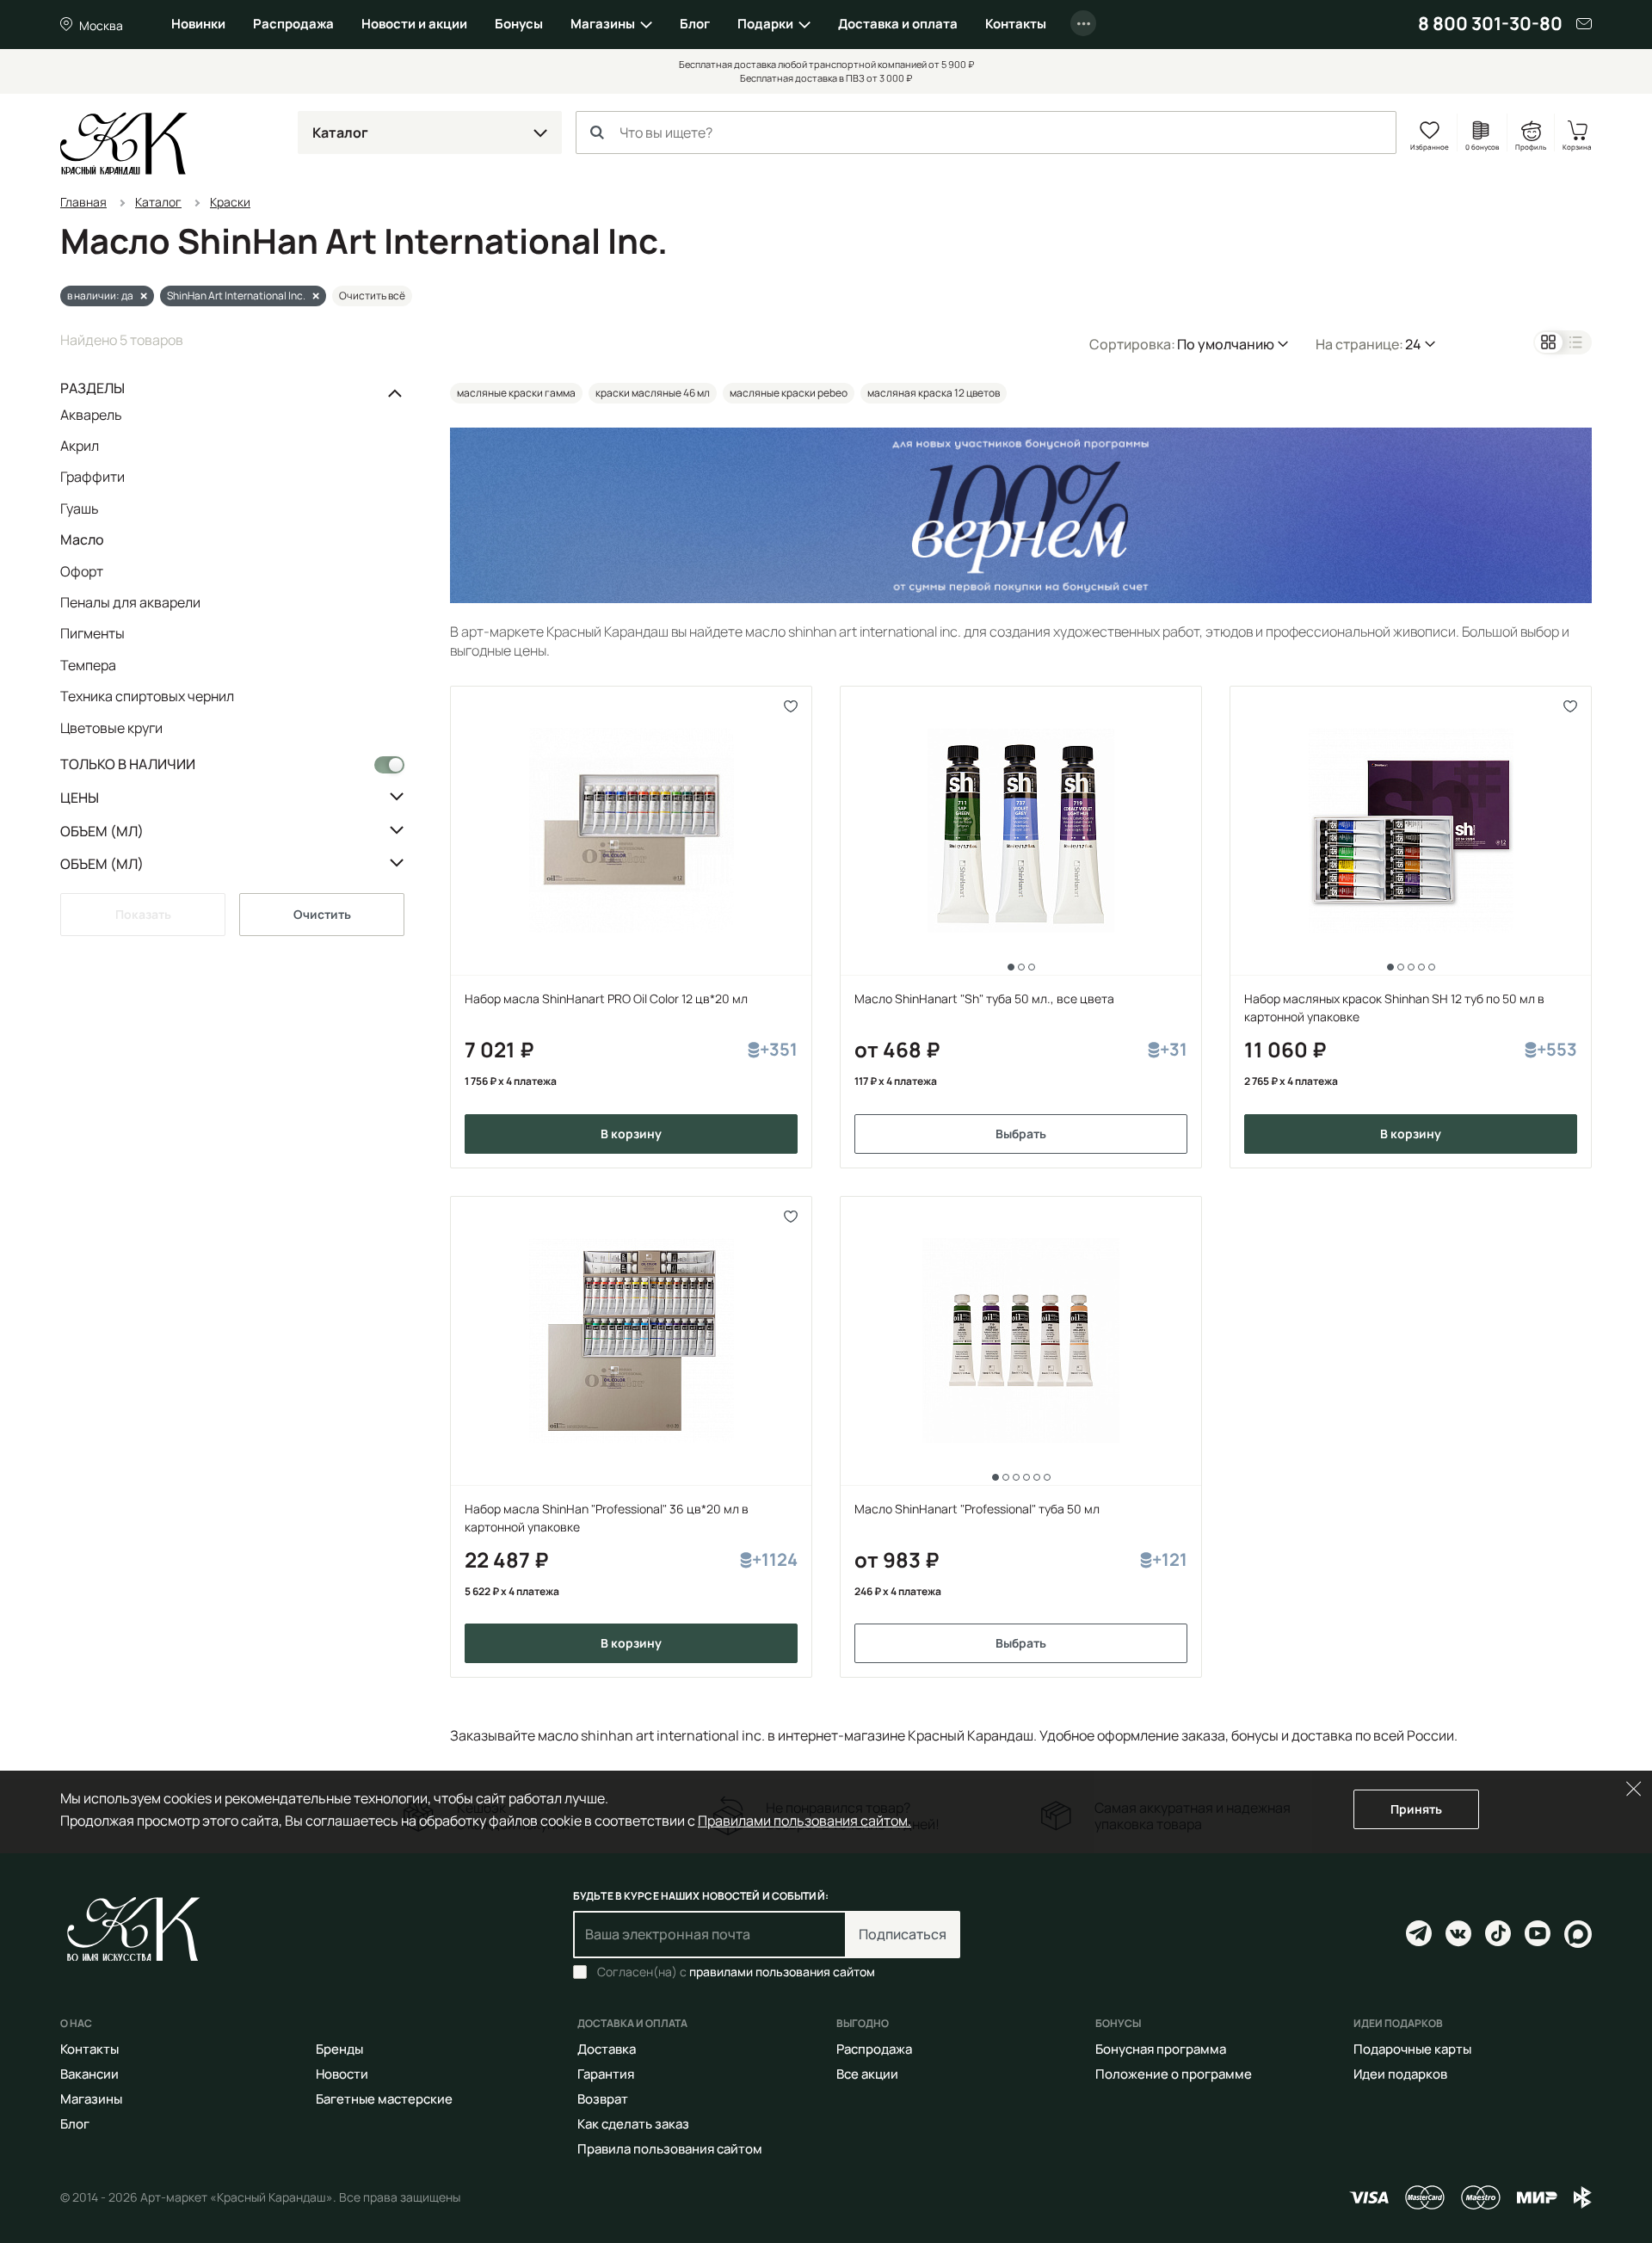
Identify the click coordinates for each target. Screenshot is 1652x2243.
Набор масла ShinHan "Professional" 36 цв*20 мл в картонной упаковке (607, 1518)
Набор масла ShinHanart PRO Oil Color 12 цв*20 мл (606, 998)
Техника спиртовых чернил (147, 696)
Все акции (867, 2074)
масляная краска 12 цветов (934, 393)
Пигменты (92, 633)
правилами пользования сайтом (782, 1972)
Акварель (91, 416)
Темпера (88, 665)
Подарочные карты (1412, 2049)
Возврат (603, 2099)
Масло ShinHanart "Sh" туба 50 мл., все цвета (984, 998)
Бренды (339, 2049)
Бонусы (519, 24)
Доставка (607, 2049)
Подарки (765, 24)
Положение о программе (1174, 2074)
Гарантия (606, 2074)
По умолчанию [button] (1226, 344)
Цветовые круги (111, 727)
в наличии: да (100, 296)
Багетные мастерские (384, 2099)
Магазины (603, 24)
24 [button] (1413, 344)
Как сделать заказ (633, 2124)
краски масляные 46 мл (653, 393)
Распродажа (293, 24)
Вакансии (89, 2074)
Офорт (82, 571)
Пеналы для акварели (130, 602)
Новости (342, 2074)
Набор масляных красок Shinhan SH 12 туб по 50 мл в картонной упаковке (1394, 1008)
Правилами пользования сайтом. (804, 1821)
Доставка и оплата (898, 24)
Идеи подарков (1400, 2074)
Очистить (322, 914)
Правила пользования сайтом (670, 2149)
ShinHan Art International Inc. (236, 296)
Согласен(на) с (736, 1972)
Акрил (80, 446)
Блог (695, 24)
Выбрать (1021, 1134)
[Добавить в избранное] (791, 707)
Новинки (198, 24)
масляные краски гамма (516, 393)
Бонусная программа (1161, 2049)
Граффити (92, 477)
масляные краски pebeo (789, 393)
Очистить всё (372, 296)
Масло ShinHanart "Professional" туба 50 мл (977, 1509)
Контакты (1016, 24)
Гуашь (80, 508)
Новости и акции (414, 24)
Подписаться (903, 1934)
